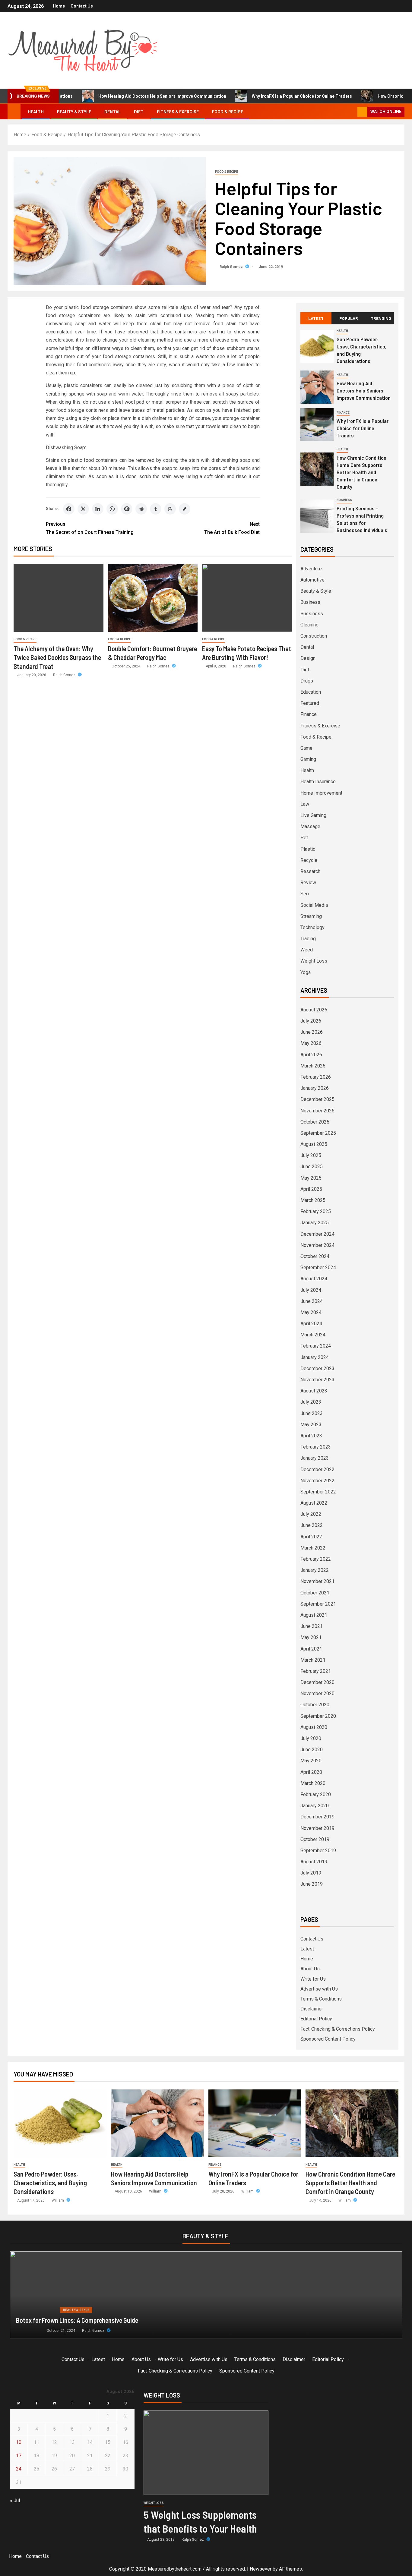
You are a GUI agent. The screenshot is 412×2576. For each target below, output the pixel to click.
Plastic (308, 849)
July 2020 (311, 1738)
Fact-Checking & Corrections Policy (338, 2029)
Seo (305, 894)
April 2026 (311, 1055)
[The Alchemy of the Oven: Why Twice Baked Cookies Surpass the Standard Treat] (59, 598)
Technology (312, 927)
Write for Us (313, 1979)
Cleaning (309, 625)
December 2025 (317, 1099)
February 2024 (316, 1346)
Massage (310, 826)
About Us (310, 1969)
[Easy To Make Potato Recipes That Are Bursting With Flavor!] (247, 598)
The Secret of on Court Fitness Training (90, 528)
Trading (308, 939)
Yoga (306, 972)
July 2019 (311, 1873)
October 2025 (315, 1122)
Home (59, 6)
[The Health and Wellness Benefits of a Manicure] (206, 2295)
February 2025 (316, 1211)
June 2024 (312, 1301)
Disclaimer (312, 2009)
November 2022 (317, 1481)
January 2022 (315, 1570)
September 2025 (318, 1133)
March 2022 (313, 1548)
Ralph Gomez (232, 267)
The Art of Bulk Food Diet (232, 528)
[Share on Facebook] (69, 509)
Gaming (308, 759)
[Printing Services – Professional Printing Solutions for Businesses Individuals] (317, 516)
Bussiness (312, 614)
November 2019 (317, 1828)
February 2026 (316, 1077)
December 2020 (317, 1682)
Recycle (309, 860)
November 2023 (317, 1380)
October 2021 (315, 1593)
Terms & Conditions (321, 1999)
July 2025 (311, 1155)
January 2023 (315, 1458)
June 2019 (312, 1884)
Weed (307, 950)
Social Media (314, 905)
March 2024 (313, 1335)
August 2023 (314, 1391)
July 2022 (311, 1514)
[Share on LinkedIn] (98, 509)
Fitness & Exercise (178, 112)
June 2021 (312, 1626)
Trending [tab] (381, 318)
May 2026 (311, 1043)
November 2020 (317, 1693)
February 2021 (316, 1671)
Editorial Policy (316, 2019)
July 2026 (311, 1021)
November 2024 (317, 1245)
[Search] (352, 112)
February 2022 (316, 1559)
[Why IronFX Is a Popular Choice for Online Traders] (317, 425)
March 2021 (313, 1660)
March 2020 (313, 1783)
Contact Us (82, 6)
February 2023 (316, 1447)
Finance (343, 413)
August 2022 (314, 1503)
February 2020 (316, 1794)
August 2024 (314, 1279)
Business (344, 500)
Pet (304, 838)
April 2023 (311, 1436)
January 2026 (315, 1088)
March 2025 (313, 1200)
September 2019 (318, 1851)
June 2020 (312, 1750)
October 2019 (315, 1839)
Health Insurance (318, 782)
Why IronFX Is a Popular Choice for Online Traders (255, 96)
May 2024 (311, 1312)
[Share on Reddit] (141, 509)
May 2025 (311, 1178)
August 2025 (314, 1144)
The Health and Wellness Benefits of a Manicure (78, 2320)
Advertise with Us (319, 1989)
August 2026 (314, 1010)
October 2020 (315, 1705)
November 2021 (317, 1581)
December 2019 (317, 1817)
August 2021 (314, 1615)
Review (308, 883)
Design (308, 658)
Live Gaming (313, 815)
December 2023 (317, 1368)
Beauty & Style (74, 112)
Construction (314, 636)
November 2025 (317, 1111)
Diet (139, 112)
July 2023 (311, 1402)
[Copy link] (185, 509)
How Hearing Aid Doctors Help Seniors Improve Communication (115, 96)
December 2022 (317, 1469)
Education (311, 692)
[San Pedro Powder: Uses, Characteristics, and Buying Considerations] (317, 347)
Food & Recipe (228, 112)
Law (305, 804)
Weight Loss (314, 961)
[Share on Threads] (170, 509)
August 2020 (314, 1727)
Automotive (312, 580)
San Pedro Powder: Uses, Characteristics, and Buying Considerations (50, 2183)
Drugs (307, 681)
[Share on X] (83, 509)
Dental (113, 112)
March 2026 (313, 1066)
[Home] (14, 112)
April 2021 (311, 1649)
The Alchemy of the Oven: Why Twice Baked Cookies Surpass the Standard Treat (57, 657)
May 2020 (311, 1761)
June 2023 (312, 1413)
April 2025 (311, 1189)
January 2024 (315, 1357)
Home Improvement (321, 793)
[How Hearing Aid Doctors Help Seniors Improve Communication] (317, 387)
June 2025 (312, 1167)
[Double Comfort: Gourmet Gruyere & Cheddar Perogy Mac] (153, 598)
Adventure (311, 569)
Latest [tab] (316, 318)
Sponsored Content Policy (328, 2039)
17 (19, 2456)
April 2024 (311, 1324)
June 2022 (312, 1525)
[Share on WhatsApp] (112, 509)
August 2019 (314, 1862)
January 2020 (315, 1806)
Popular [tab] (349, 318)
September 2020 (318, 1716)
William (58, 2200)
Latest (307, 1949)
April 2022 (311, 1537)
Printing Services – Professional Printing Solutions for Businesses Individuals (362, 519)
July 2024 (311, 1290)
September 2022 (318, 1492)
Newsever (261, 2569)
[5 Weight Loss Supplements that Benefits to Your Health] (206, 2453)
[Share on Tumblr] (156, 509)
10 (19, 2442)
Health (36, 112)
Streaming (311, 916)
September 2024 (318, 1268)
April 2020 (311, 1772)
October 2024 (315, 1256)
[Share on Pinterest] (127, 509)
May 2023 (311, 1425)
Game (306, 748)
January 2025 (315, 1223)
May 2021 (311, 1637)
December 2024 (317, 1234)
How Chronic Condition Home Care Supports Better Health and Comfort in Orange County (361, 472)
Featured (310, 703)
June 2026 (312, 1032)
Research (310, 871)
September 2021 (318, 1604)
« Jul (15, 2500)
